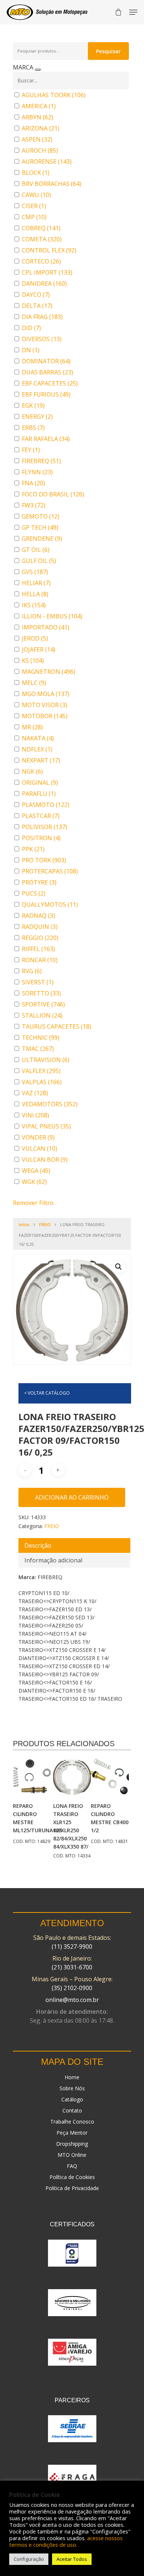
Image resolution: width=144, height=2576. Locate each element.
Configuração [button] (29, 2559)
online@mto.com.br (72, 2000)
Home (72, 2077)
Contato (72, 2110)
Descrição (38, 1545)
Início (24, 1224)
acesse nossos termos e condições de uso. (66, 2541)
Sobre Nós (72, 2088)
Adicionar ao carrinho (72, 1497)
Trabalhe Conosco (72, 2122)
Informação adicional (53, 1560)
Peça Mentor (72, 2133)
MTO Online (72, 2155)
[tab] (74, 1545)
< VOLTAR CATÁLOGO (47, 1393)
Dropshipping (72, 2144)
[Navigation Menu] (133, 12)
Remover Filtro (33, 1203)
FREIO (45, 1224)
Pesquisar (108, 51)
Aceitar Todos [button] (72, 2559)
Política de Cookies (72, 2177)
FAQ (72, 2166)
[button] (119, 1267)
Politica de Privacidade (72, 2188)
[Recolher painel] (38, 69)
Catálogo (72, 2099)
